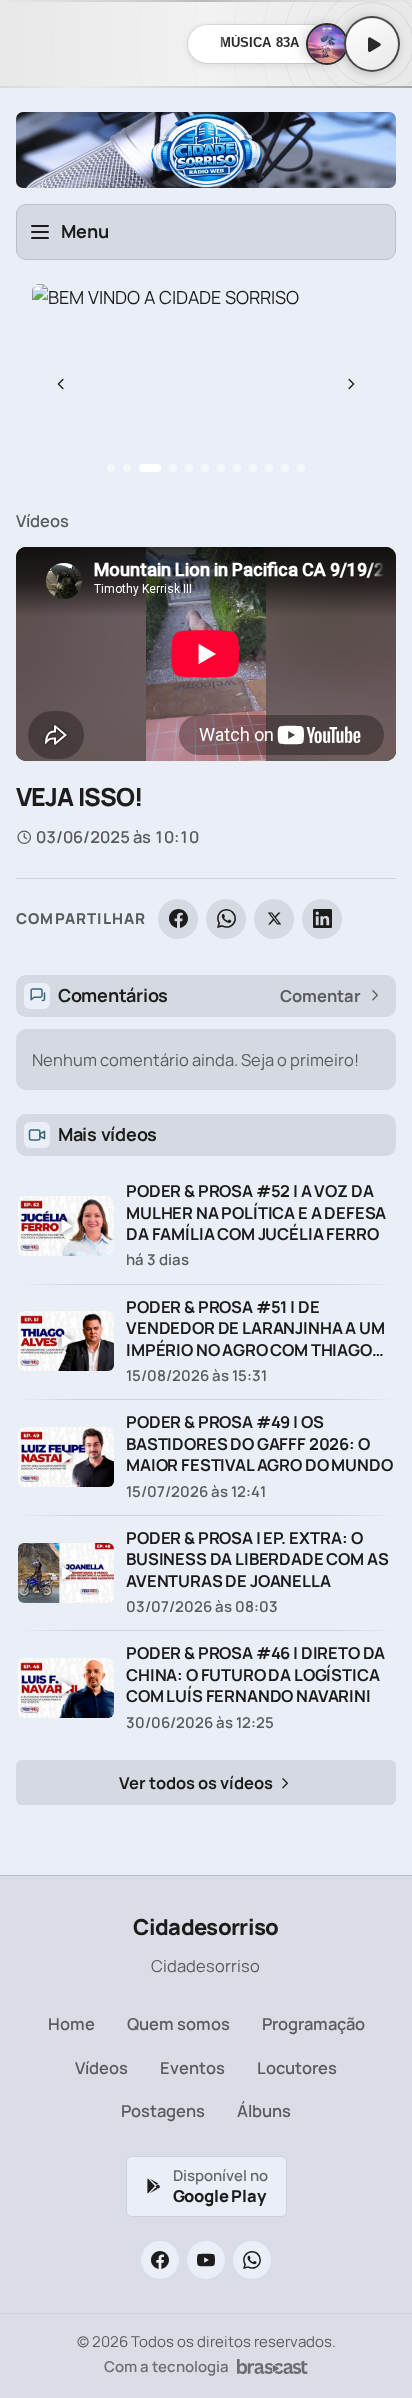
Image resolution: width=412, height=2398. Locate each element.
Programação (313, 2023)
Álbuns (264, 2110)
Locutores (297, 2067)
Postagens (163, 2110)
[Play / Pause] (372, 44)
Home (71, 2023)
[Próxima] (351, 384)
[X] (274, 919)
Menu (85, 231)
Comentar (320, 996)
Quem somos (178, 2023)
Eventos (192, 2067)
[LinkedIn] (322, 919)
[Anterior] (61, 384)
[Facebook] (178, 919)
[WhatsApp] (226, 919)
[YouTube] (206, 2260)
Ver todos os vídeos (197, 1782)
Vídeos (42, 520)
